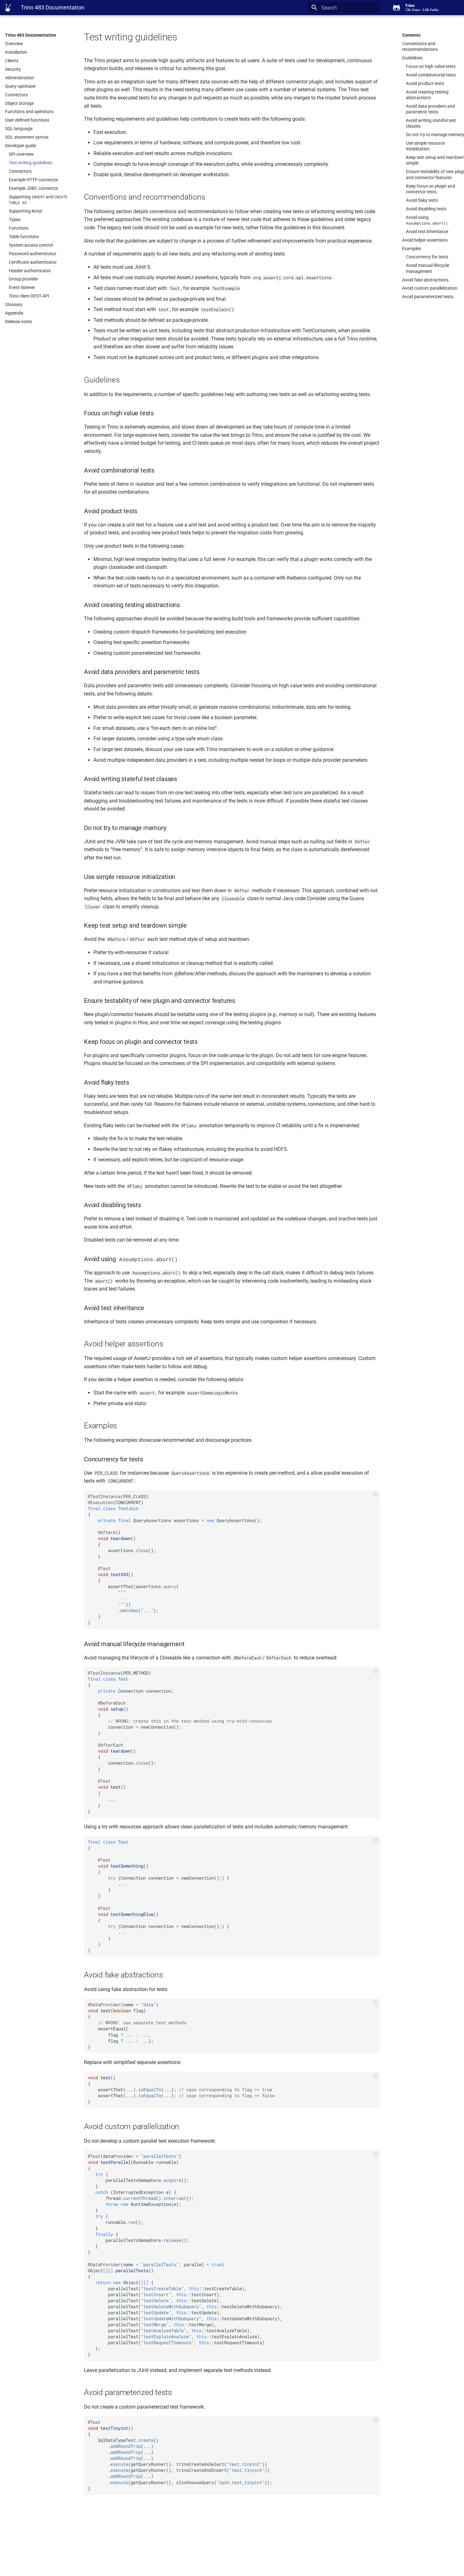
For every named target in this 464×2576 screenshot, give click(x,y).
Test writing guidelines (30, 163)
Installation (16, 52)
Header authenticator (30, 271)
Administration (20, 78)
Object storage (19, 103)
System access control (31, 245)
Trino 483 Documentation (31, 35)
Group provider (24, 279)
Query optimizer (21, 86)
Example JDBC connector (34, 188)
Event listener (22, 287)
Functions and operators (29, 111)
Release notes (19, 322)
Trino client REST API (29, 296)
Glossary (14, 304)
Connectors (16, 95)
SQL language (19, 129)
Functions (19, 228)
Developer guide (21, 146)
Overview (14, 44)
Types (15, 220)
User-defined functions (27, 120)
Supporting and (38, 200)
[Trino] (8, 8)
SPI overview (21, 154)
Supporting (26, 211)
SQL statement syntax (27, 137)
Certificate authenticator (33, 262)
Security (13, 69)
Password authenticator (33, 254)
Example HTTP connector (34, 180)
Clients (12, 61)
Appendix (14, 313)
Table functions (24, 237)
